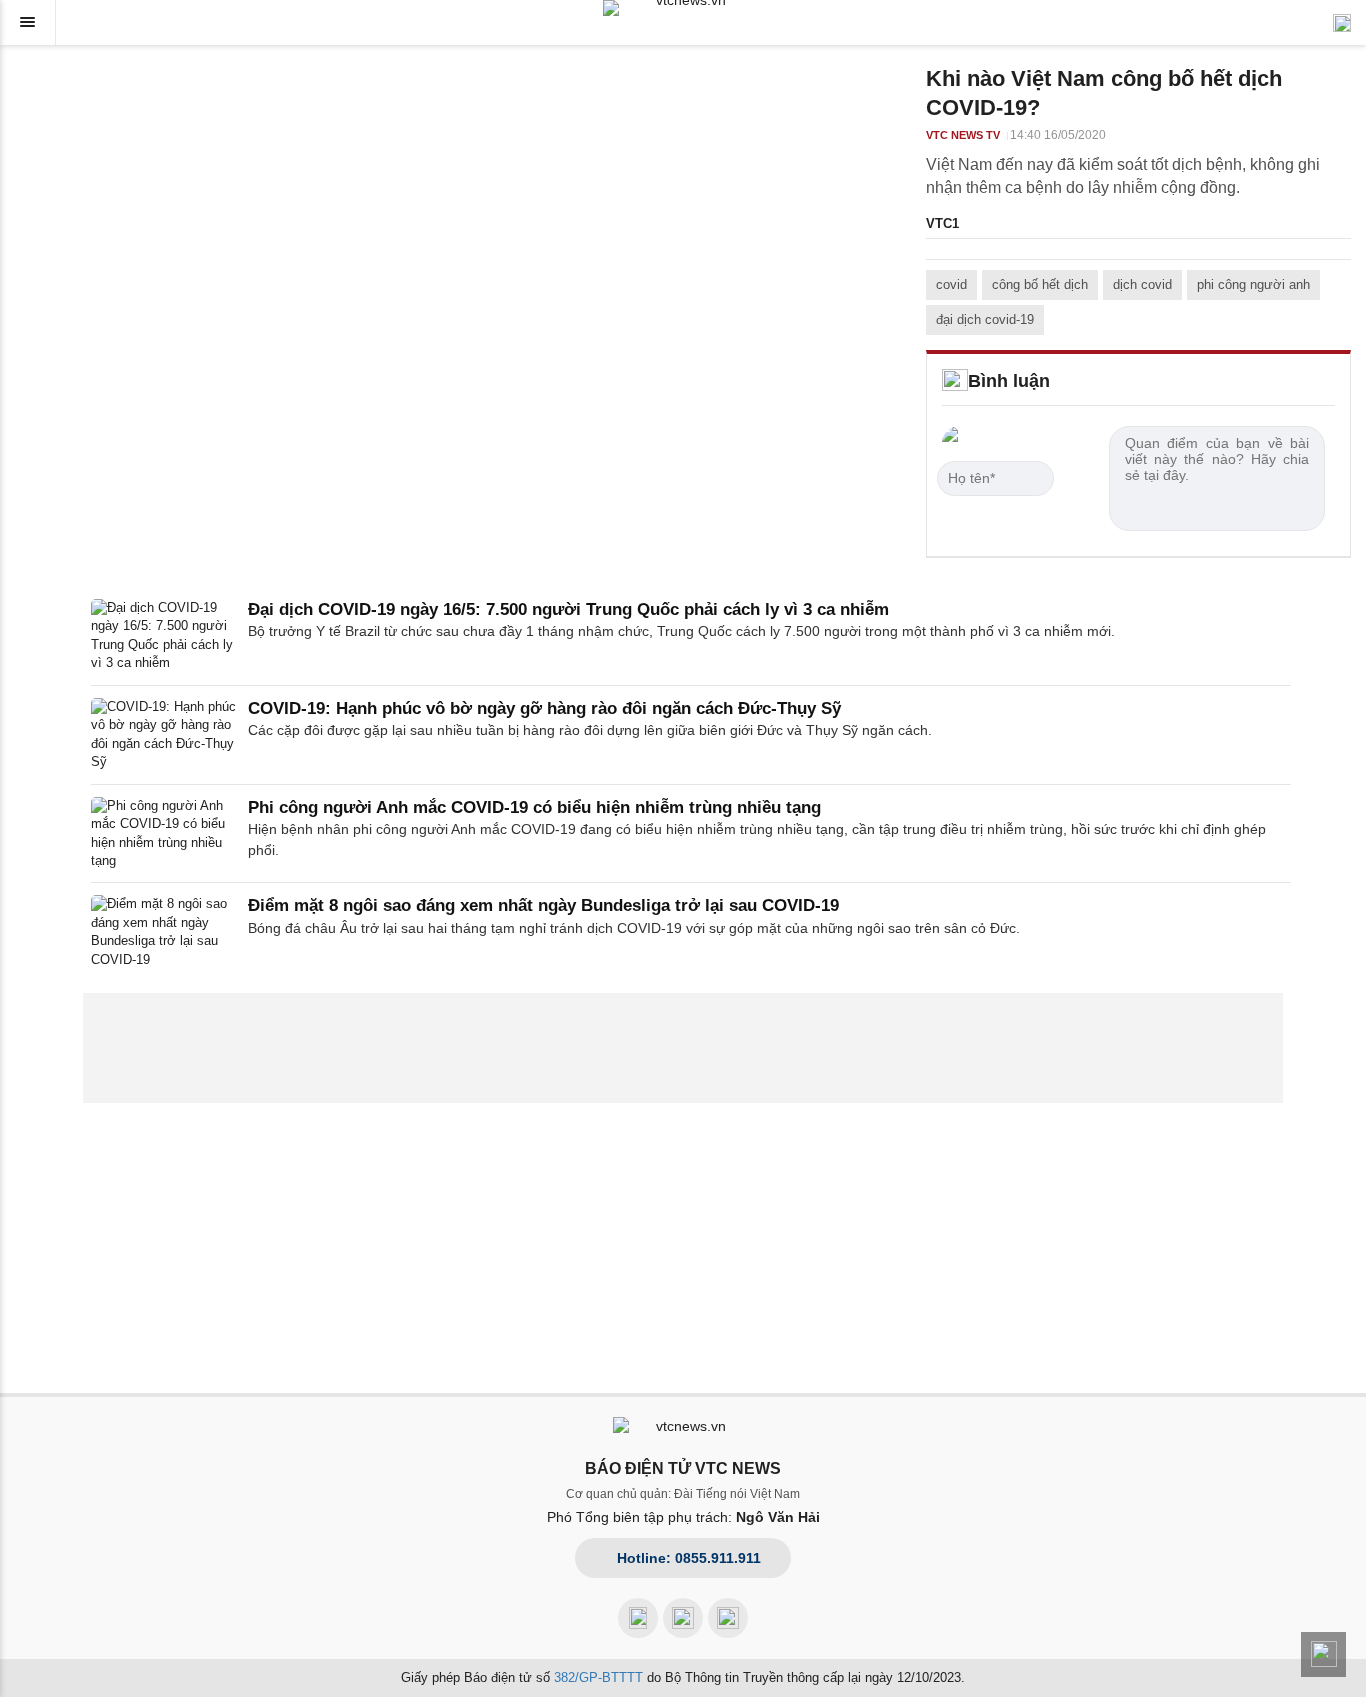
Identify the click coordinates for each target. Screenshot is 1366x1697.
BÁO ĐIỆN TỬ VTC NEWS (683, 1468)
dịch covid (1142, 284)
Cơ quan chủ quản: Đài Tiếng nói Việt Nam (683, 1494)
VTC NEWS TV (963, 135)
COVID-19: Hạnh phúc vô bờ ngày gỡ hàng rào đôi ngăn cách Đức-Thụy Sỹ (544, 708)
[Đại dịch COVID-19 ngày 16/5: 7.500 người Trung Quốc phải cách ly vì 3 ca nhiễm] (163, 636)
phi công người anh (1253, 284)
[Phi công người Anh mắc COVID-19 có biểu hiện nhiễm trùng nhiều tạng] (163, 834)
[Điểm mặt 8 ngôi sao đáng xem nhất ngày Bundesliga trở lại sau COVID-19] (163, 932)
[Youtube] (683, 1618)
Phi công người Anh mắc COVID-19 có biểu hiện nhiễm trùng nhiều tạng (534, 807)
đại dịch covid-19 (985, 319)
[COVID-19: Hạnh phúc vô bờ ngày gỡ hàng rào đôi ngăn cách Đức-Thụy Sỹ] (163, 735)
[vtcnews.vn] (683, 8)
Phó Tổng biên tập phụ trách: (683, 1517)
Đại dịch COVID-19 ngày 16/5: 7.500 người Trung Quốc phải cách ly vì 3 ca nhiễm (568, 609)
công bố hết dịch (1040, 284)
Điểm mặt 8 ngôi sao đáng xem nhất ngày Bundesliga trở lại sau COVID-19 (543, 905)
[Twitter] (728, 1618)
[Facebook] (638, 1618)
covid (951, 284)
